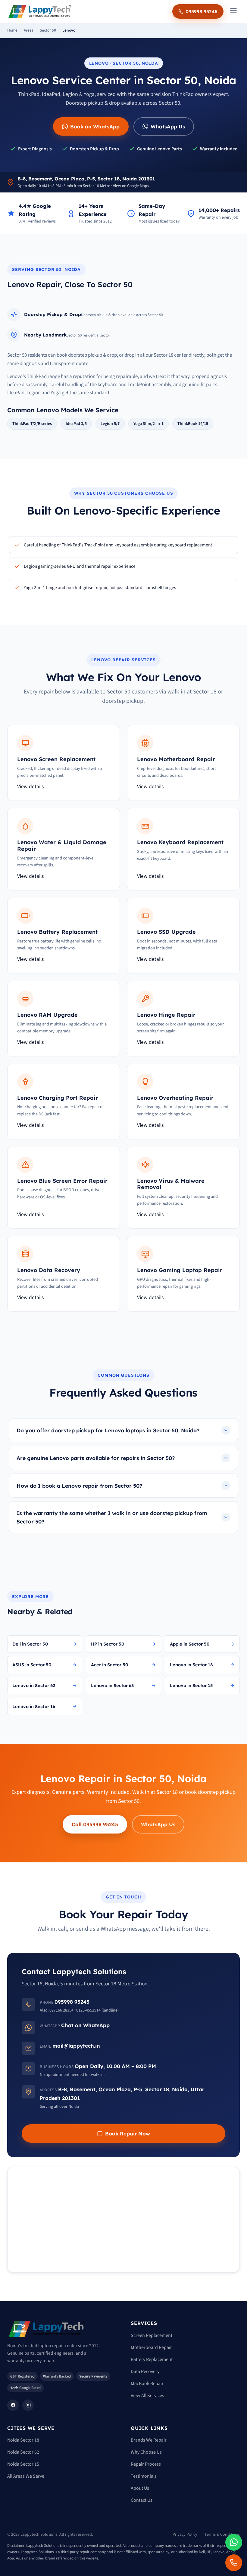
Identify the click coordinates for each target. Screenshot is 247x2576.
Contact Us (142, 2500)
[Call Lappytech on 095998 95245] (234, 2563)
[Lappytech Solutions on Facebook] (13, 2405)
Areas (29, 30)
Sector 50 (48, 30)
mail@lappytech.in (76, 2046)
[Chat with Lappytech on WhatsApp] (234, 2542)
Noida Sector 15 (23, 2464)
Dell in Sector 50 (30, 1644)
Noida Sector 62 (23, 2452)
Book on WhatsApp (95, 126)
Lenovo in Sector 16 (34, 1706)
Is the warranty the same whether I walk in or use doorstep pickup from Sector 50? (112, 1517)
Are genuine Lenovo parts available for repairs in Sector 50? (96, 1458)
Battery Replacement (152, 2359)
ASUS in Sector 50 (32, 1665)
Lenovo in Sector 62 (34, 1685)
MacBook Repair (147, 2384)
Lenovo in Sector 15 (191, 1685)
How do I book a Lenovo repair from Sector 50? (79, 1486)
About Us (140, 2488)
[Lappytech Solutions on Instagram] (28, 2405)
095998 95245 (202, 11)
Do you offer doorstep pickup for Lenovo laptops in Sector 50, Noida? (108, 1430)
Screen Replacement (152, 2335)
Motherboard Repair (151, 2347)
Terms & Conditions (222, 2535)
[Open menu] (233, 12)
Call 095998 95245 (95, 1824)
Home (12, 30)
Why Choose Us (146, 2452)
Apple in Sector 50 (190, 1644)
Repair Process (146, 2464)
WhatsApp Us (168, 126)
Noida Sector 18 (23, 2440)
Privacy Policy (185, 2535)
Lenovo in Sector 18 (191, 1665)
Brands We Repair (149, 2440)
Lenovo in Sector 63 (112, 1685)
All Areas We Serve (26, 2476)
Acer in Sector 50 (109, 1665)
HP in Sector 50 (108, 1644)
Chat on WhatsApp (85, 2025)
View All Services (147, 2396)
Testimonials (144, 2476)
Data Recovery (145, 2372)
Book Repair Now (128, 2133)
